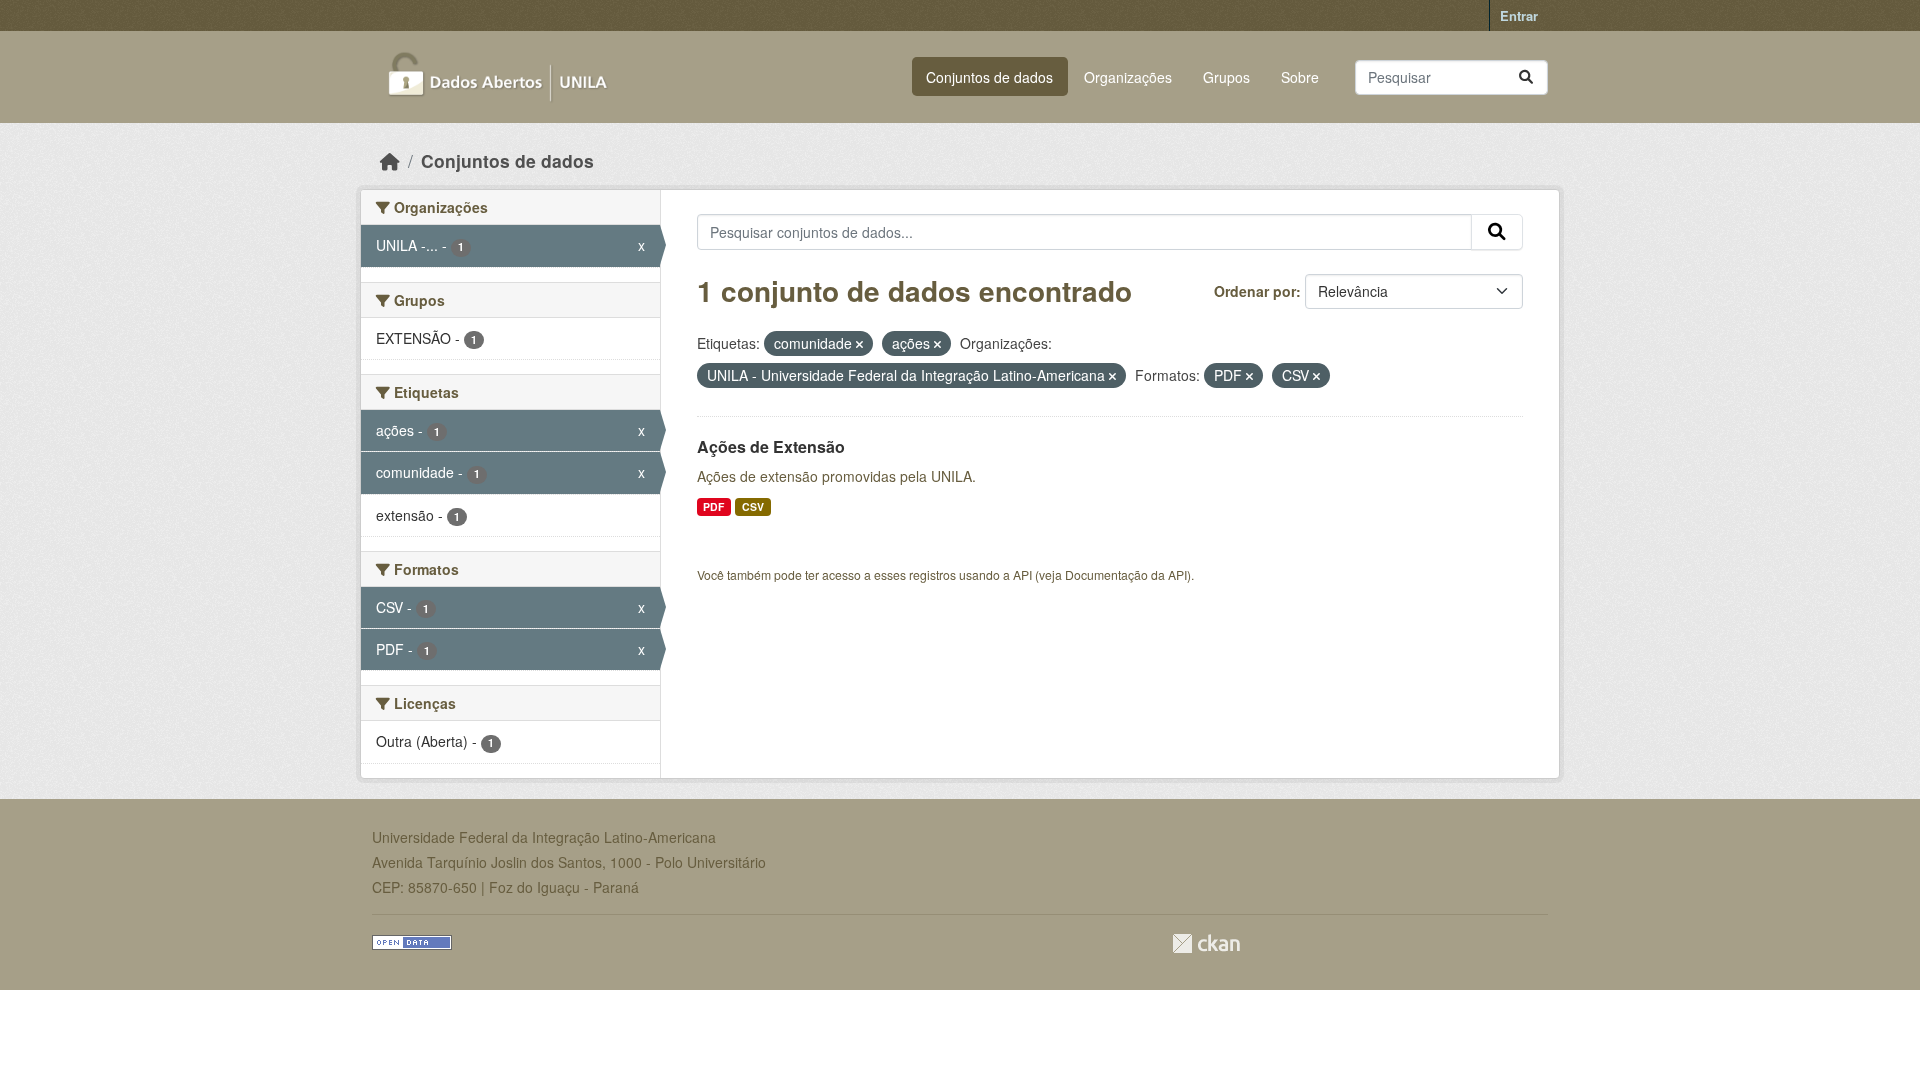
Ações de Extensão (771, 446)
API (1022, 574)
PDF (713, 506)
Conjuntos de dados (989, 77)
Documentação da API (1126, 574)
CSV (753, 506)
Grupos (1226, 77)
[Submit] (1526, 77)
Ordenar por (1255, 291)
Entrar (1519, 15)
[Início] (390, 160)
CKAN (1206, 943)
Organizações (1128, 77)
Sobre (1300, 77)
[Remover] (859, 344)
